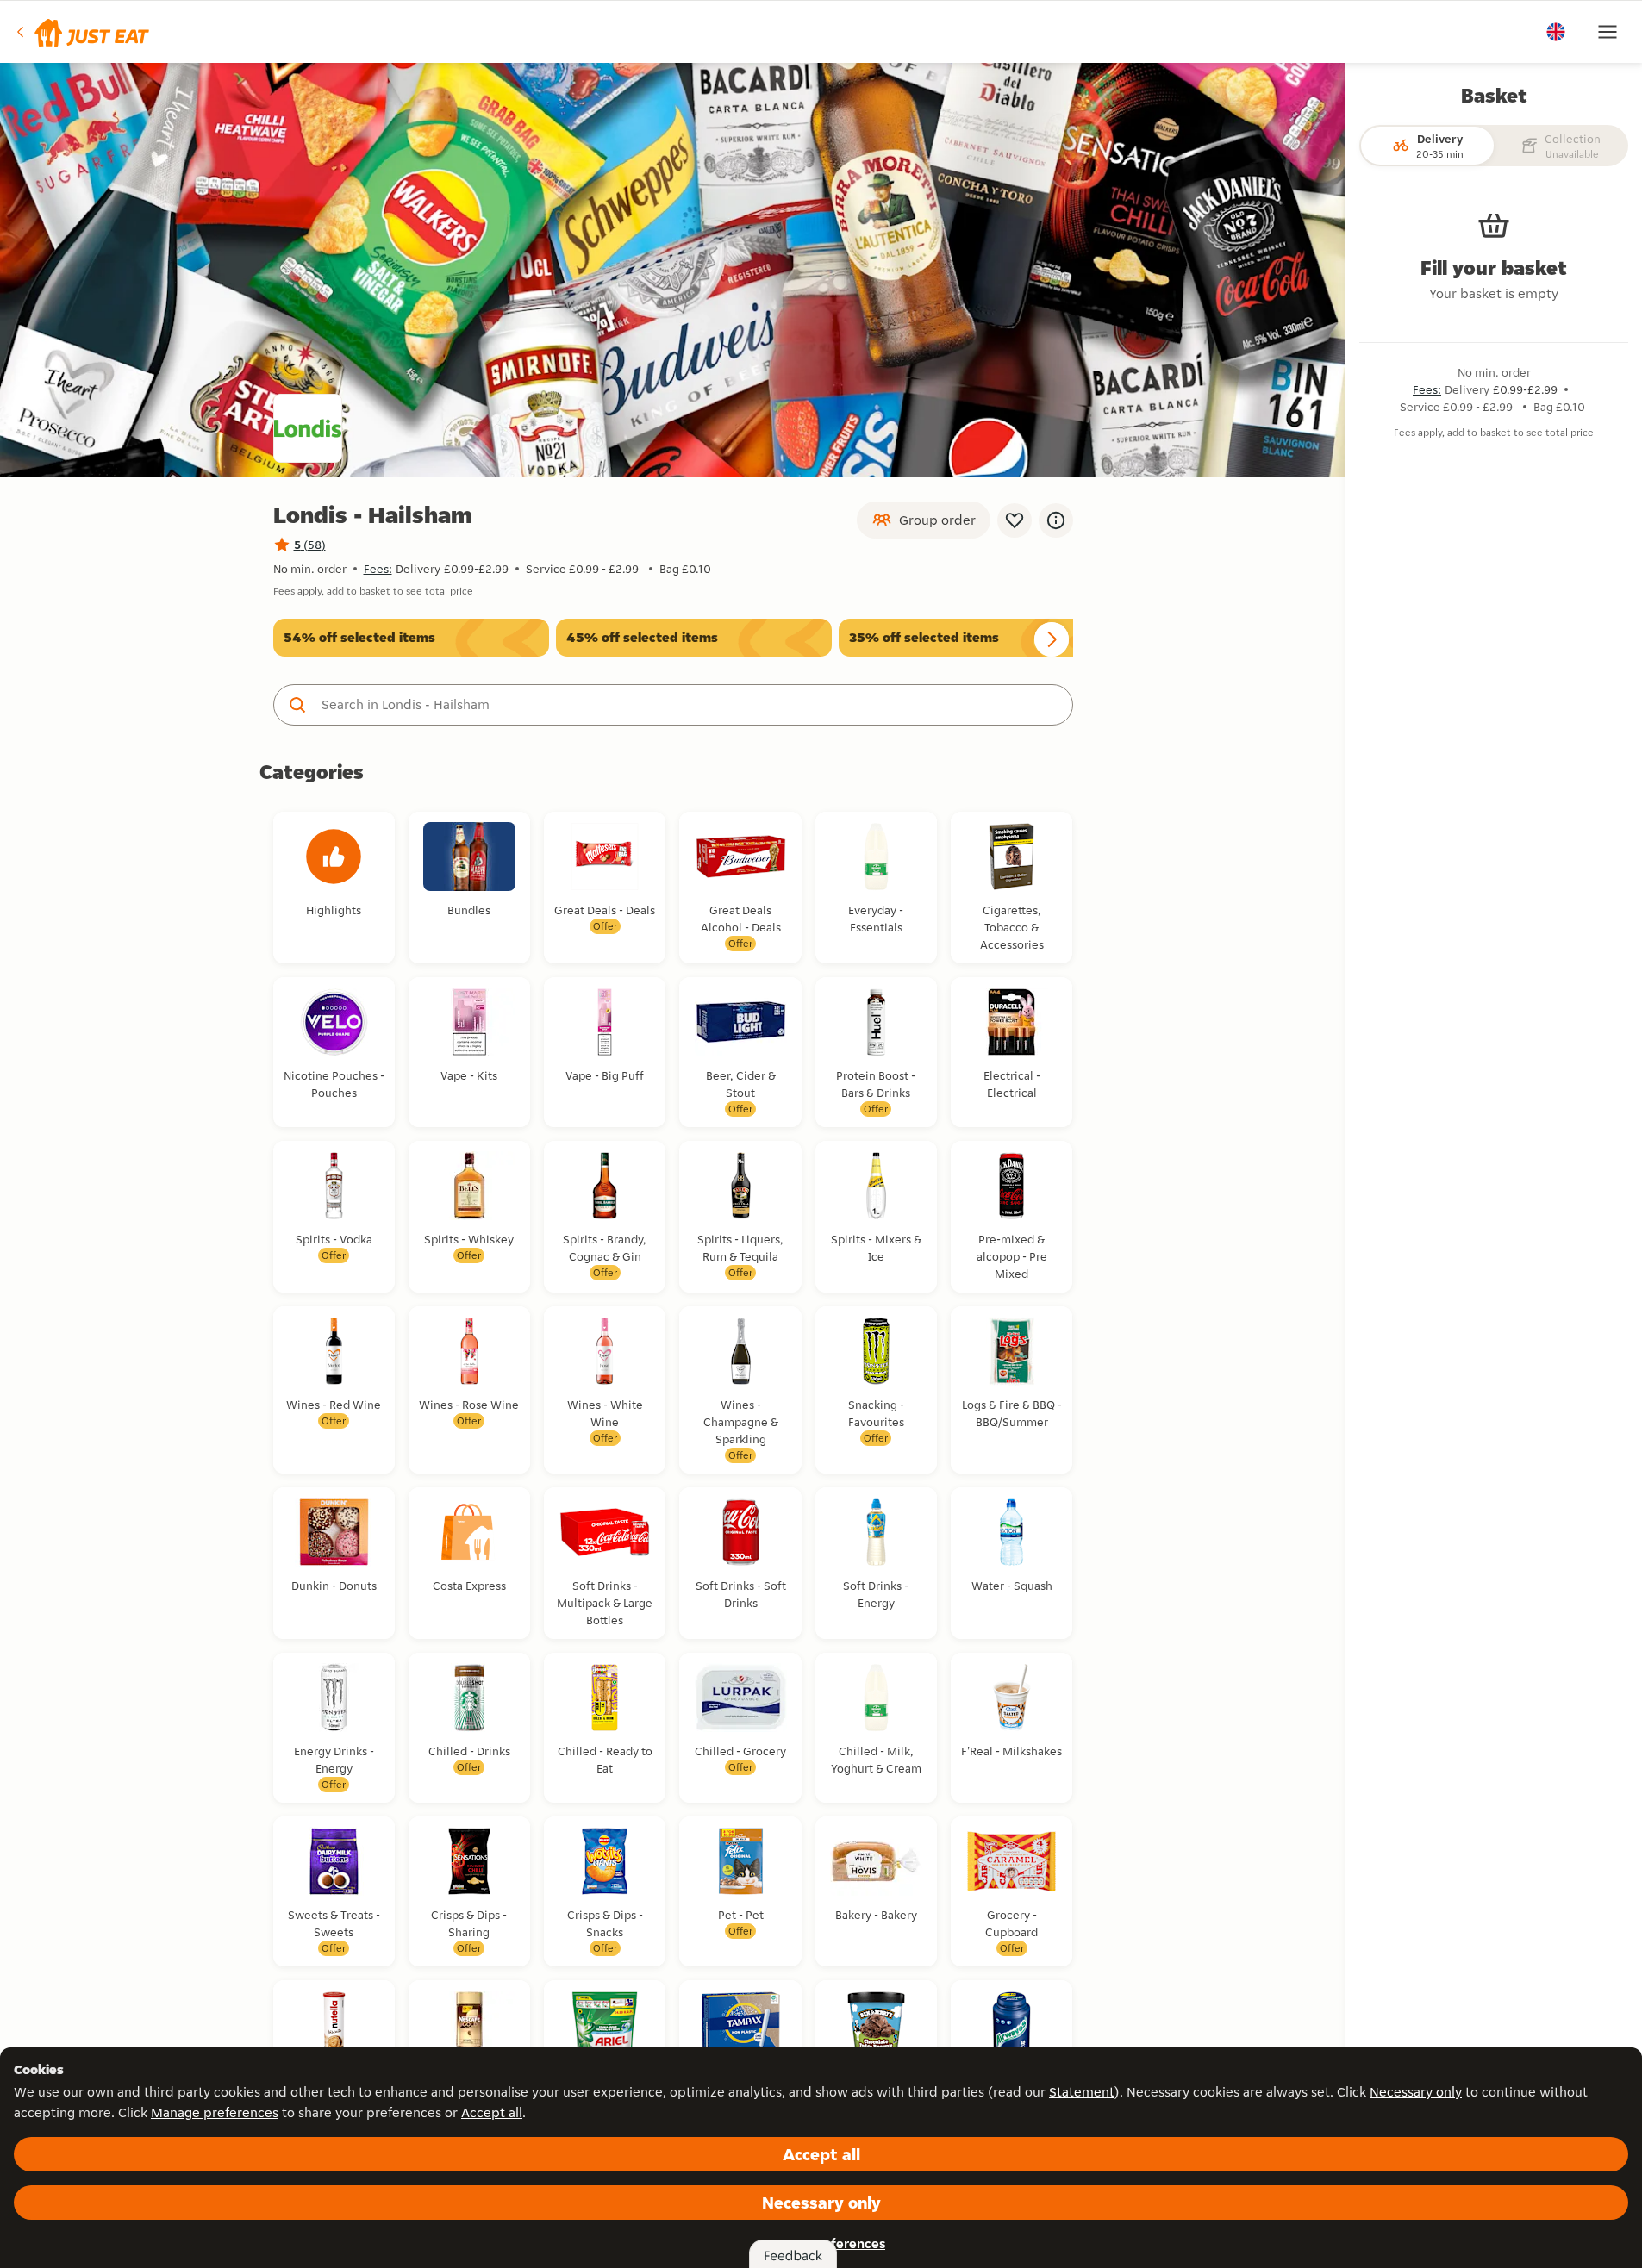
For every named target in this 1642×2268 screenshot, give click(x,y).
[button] (81, 32)
